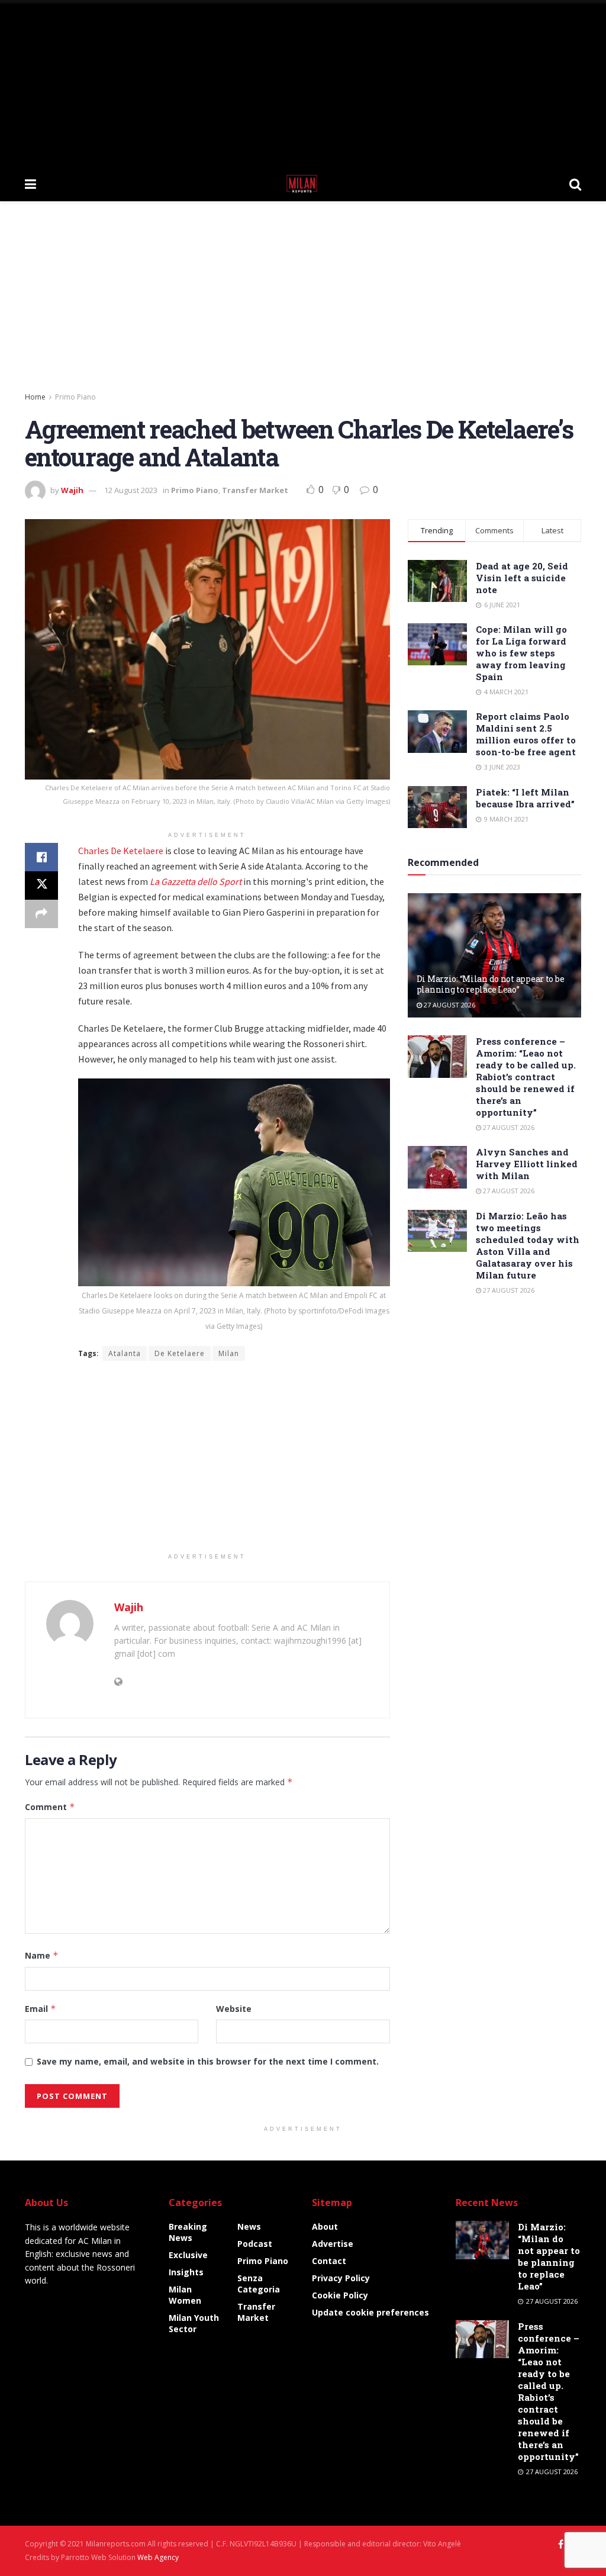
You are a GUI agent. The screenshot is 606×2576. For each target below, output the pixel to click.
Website (234, 2009)
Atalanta (125, 1353)
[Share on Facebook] (41, 857)
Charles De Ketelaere (121, 851)
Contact (329, 2261)
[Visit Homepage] (303, 183)
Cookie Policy (340, 2295)
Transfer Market (255, 490)
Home (35, 397)
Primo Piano (75, 397)
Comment (50, 1807)
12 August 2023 (131, 490)
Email (41, 2009)
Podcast (255, 2244)
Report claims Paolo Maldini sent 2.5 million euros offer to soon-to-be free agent (526, 734)
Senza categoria (259, 2284)
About (325, 2226)
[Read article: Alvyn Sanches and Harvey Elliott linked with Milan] (437, 1167)
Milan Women (185, 2295)
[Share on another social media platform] (41, 914)
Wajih (72, 490)
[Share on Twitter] (41, 885)
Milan (229, 1353)
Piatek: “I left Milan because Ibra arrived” (525, 798)
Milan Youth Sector (194, 2323)
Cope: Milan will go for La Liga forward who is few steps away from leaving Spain (521, 653)
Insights (186, 2272)
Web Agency (158, 2557)
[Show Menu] (30, 183)
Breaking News (188, 2232)
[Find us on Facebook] (561, 2544)
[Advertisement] (303, 83)
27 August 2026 (449, 1005)
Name (42, 1955)
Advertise (333, 2244)
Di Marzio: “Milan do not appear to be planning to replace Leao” (491, 984)
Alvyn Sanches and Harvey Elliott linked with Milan (527, 1164)
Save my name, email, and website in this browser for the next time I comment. (208, 2061)
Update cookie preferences (370, 2312)
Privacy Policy (341, 2278)
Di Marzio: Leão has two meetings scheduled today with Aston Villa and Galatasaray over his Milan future (528, 1245)
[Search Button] (575, 183)
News (249, 2226)
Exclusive (188, 2255)
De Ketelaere (180, 1353)
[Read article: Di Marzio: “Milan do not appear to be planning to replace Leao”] (494, 955)
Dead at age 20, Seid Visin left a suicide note (522, 578)
